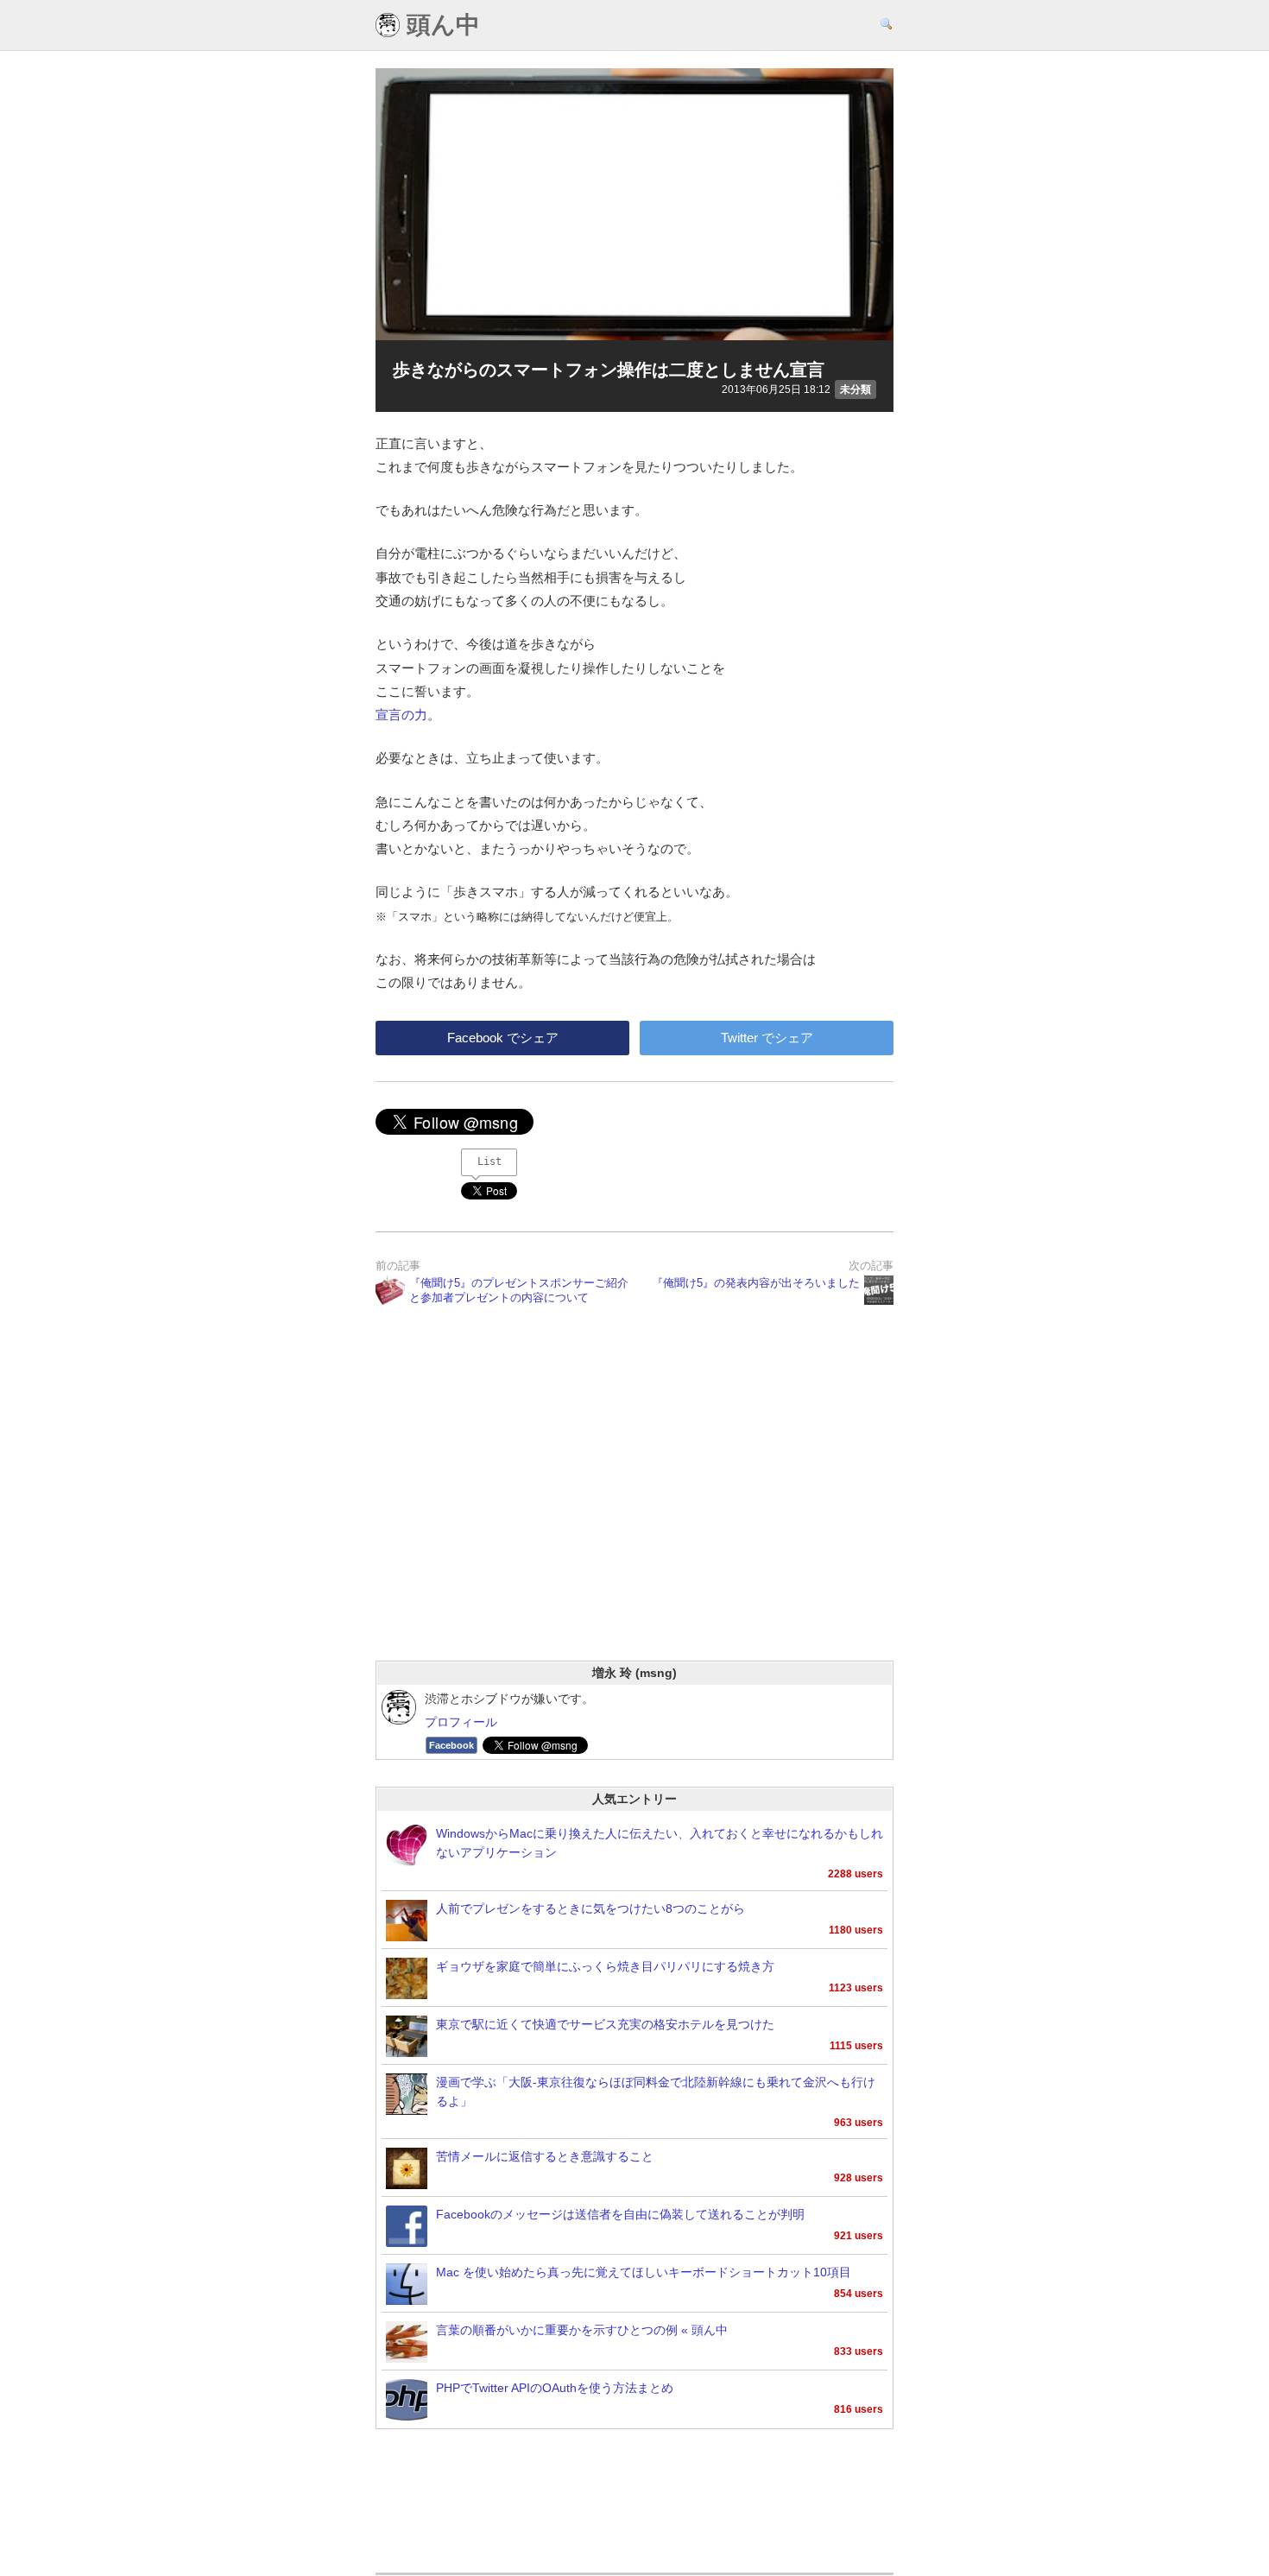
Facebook (451, 1745)
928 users (859, 2178)
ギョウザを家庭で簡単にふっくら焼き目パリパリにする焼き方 (605, 1967)
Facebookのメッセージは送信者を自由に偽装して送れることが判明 (620, 2215)
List (489, 1161)
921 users (859, 2236)
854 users (859, 2294)
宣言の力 (401, 715)
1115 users (856, 2046)
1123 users (856, 1988)
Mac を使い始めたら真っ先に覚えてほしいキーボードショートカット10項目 (644, 2272)
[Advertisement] (634, 1505)
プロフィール (461, 1722)
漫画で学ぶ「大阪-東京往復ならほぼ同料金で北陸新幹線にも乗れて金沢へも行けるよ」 (656, 2092)
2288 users (855, 1874)
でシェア (503, 1038)
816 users (859, 2409)
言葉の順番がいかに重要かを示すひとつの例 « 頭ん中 (582, 2330)
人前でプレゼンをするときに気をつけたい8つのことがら (590, 1909)
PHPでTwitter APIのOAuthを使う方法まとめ (555, 2388)
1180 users (856, 1930)
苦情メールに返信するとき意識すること (545, 2157)
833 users (859, 2351)
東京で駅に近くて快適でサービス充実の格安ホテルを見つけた (605, 2025)
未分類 (855, 389)
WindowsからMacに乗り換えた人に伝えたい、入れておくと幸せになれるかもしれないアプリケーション (660, 1843)
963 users (859, 2123)
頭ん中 (440, 25)
